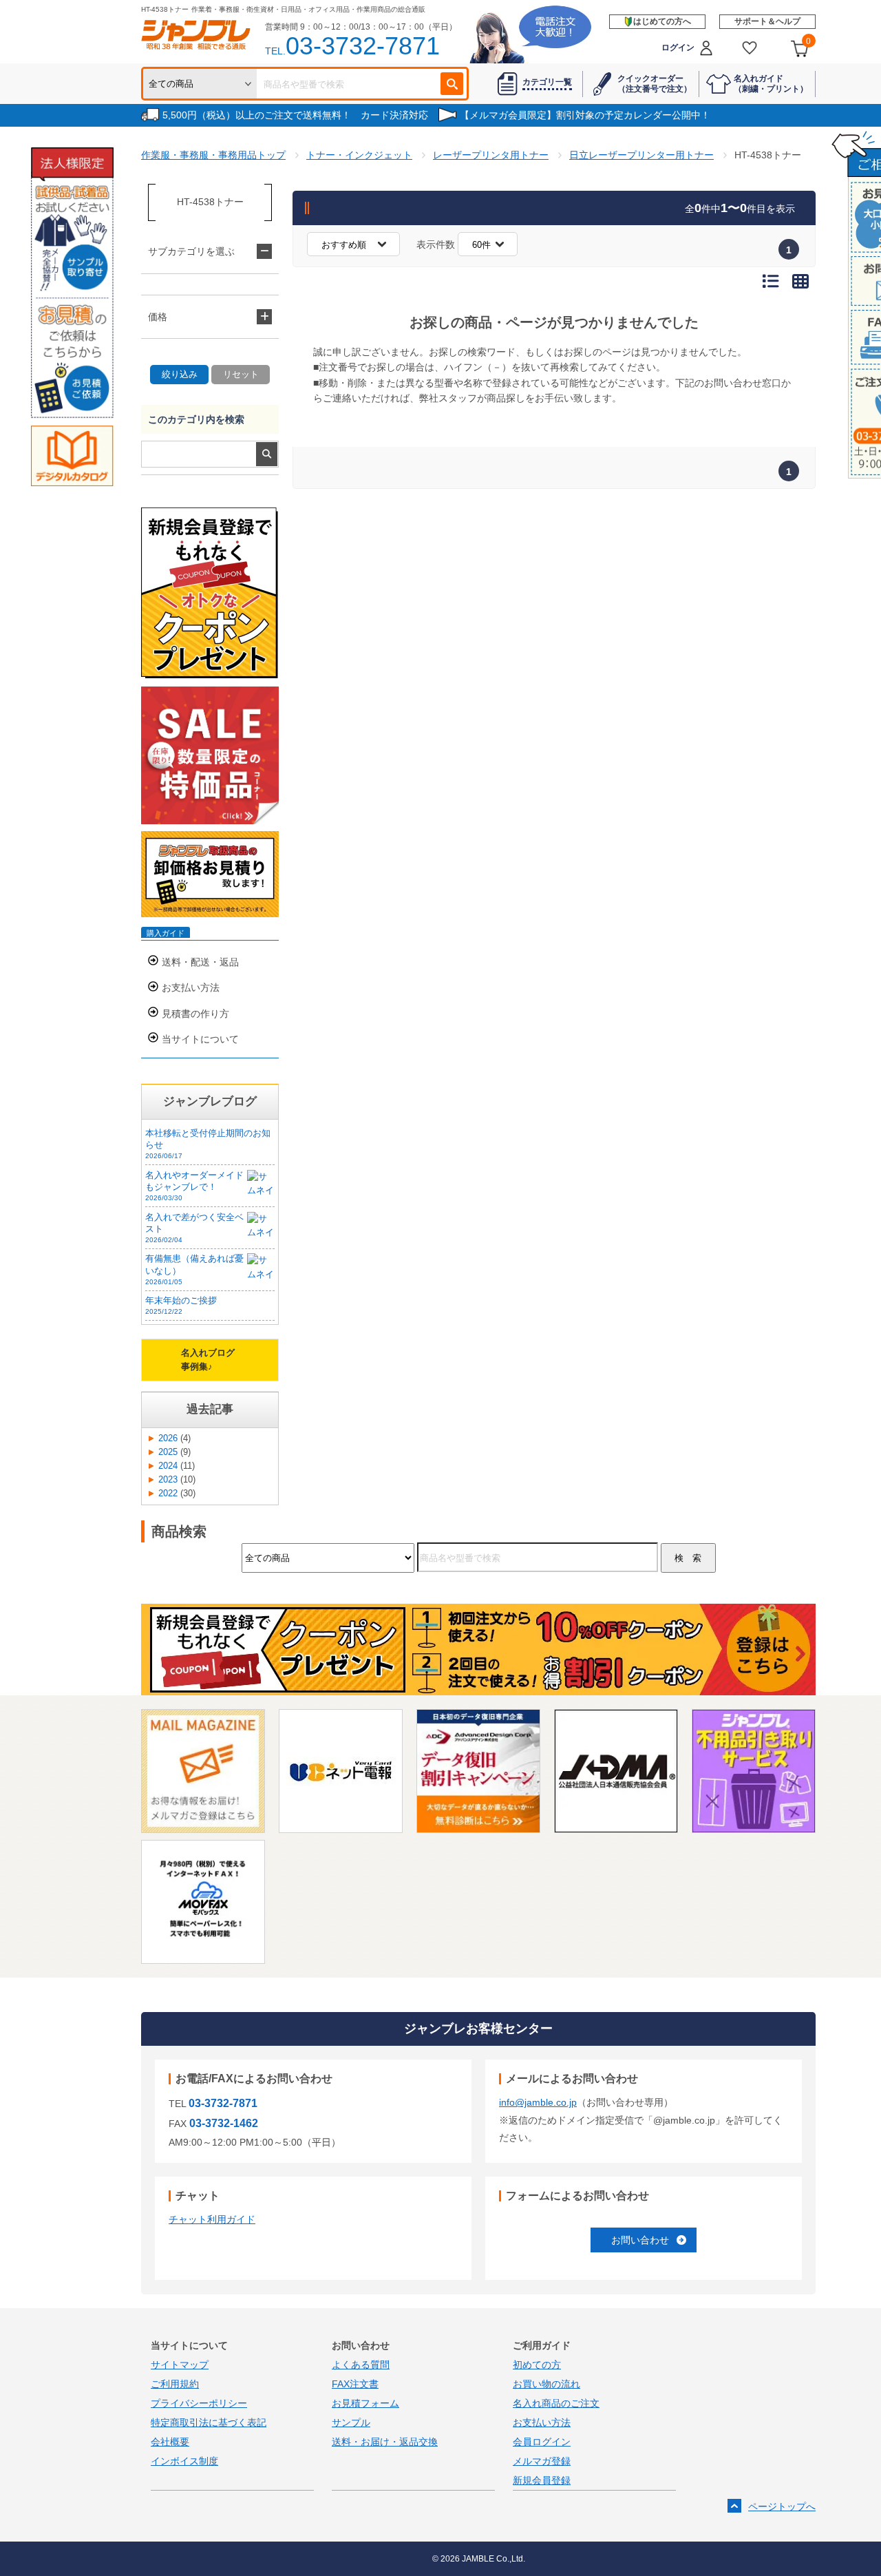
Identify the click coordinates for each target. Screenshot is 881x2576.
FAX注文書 (355, 2384)
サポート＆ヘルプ (767, 21)
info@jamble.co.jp (538, 2102)
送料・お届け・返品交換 (385, 2442)
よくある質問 (361, 2365)
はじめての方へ (662, 21)
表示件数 (436, 244)
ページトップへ (782, 2506)
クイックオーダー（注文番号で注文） (655, 83)
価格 (158, 317)
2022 (168, 1494)
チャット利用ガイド (212, 2219)
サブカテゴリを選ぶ (191, 251)
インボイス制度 (184, 2461)
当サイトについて (200, 1039)
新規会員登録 (542, 2480)
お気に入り (750, 48)
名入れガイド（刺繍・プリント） (771, 83)
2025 (168, 1452)
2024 (168, 1466)
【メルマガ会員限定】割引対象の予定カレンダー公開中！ (585, 115)
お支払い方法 (191, 987)
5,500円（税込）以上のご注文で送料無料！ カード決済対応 (295, 115)
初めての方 (537, 2365)
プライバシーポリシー (199, 2403)
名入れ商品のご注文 (556, 2403)
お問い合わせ (640, 2240)
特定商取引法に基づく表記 (209, 2422)
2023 (168, 1480)
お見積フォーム (365, 2403)
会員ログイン (542, 2442)
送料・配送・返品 (200, 962)
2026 (168, 1438)
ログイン (678, 48)
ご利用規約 (175, 2384)
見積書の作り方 (195, 1014)
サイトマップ (180, 2365)
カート (808, 41)
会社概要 (170, 2442)
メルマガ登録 (542, 2461)
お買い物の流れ (546, 2384)
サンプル (351, 2422)
